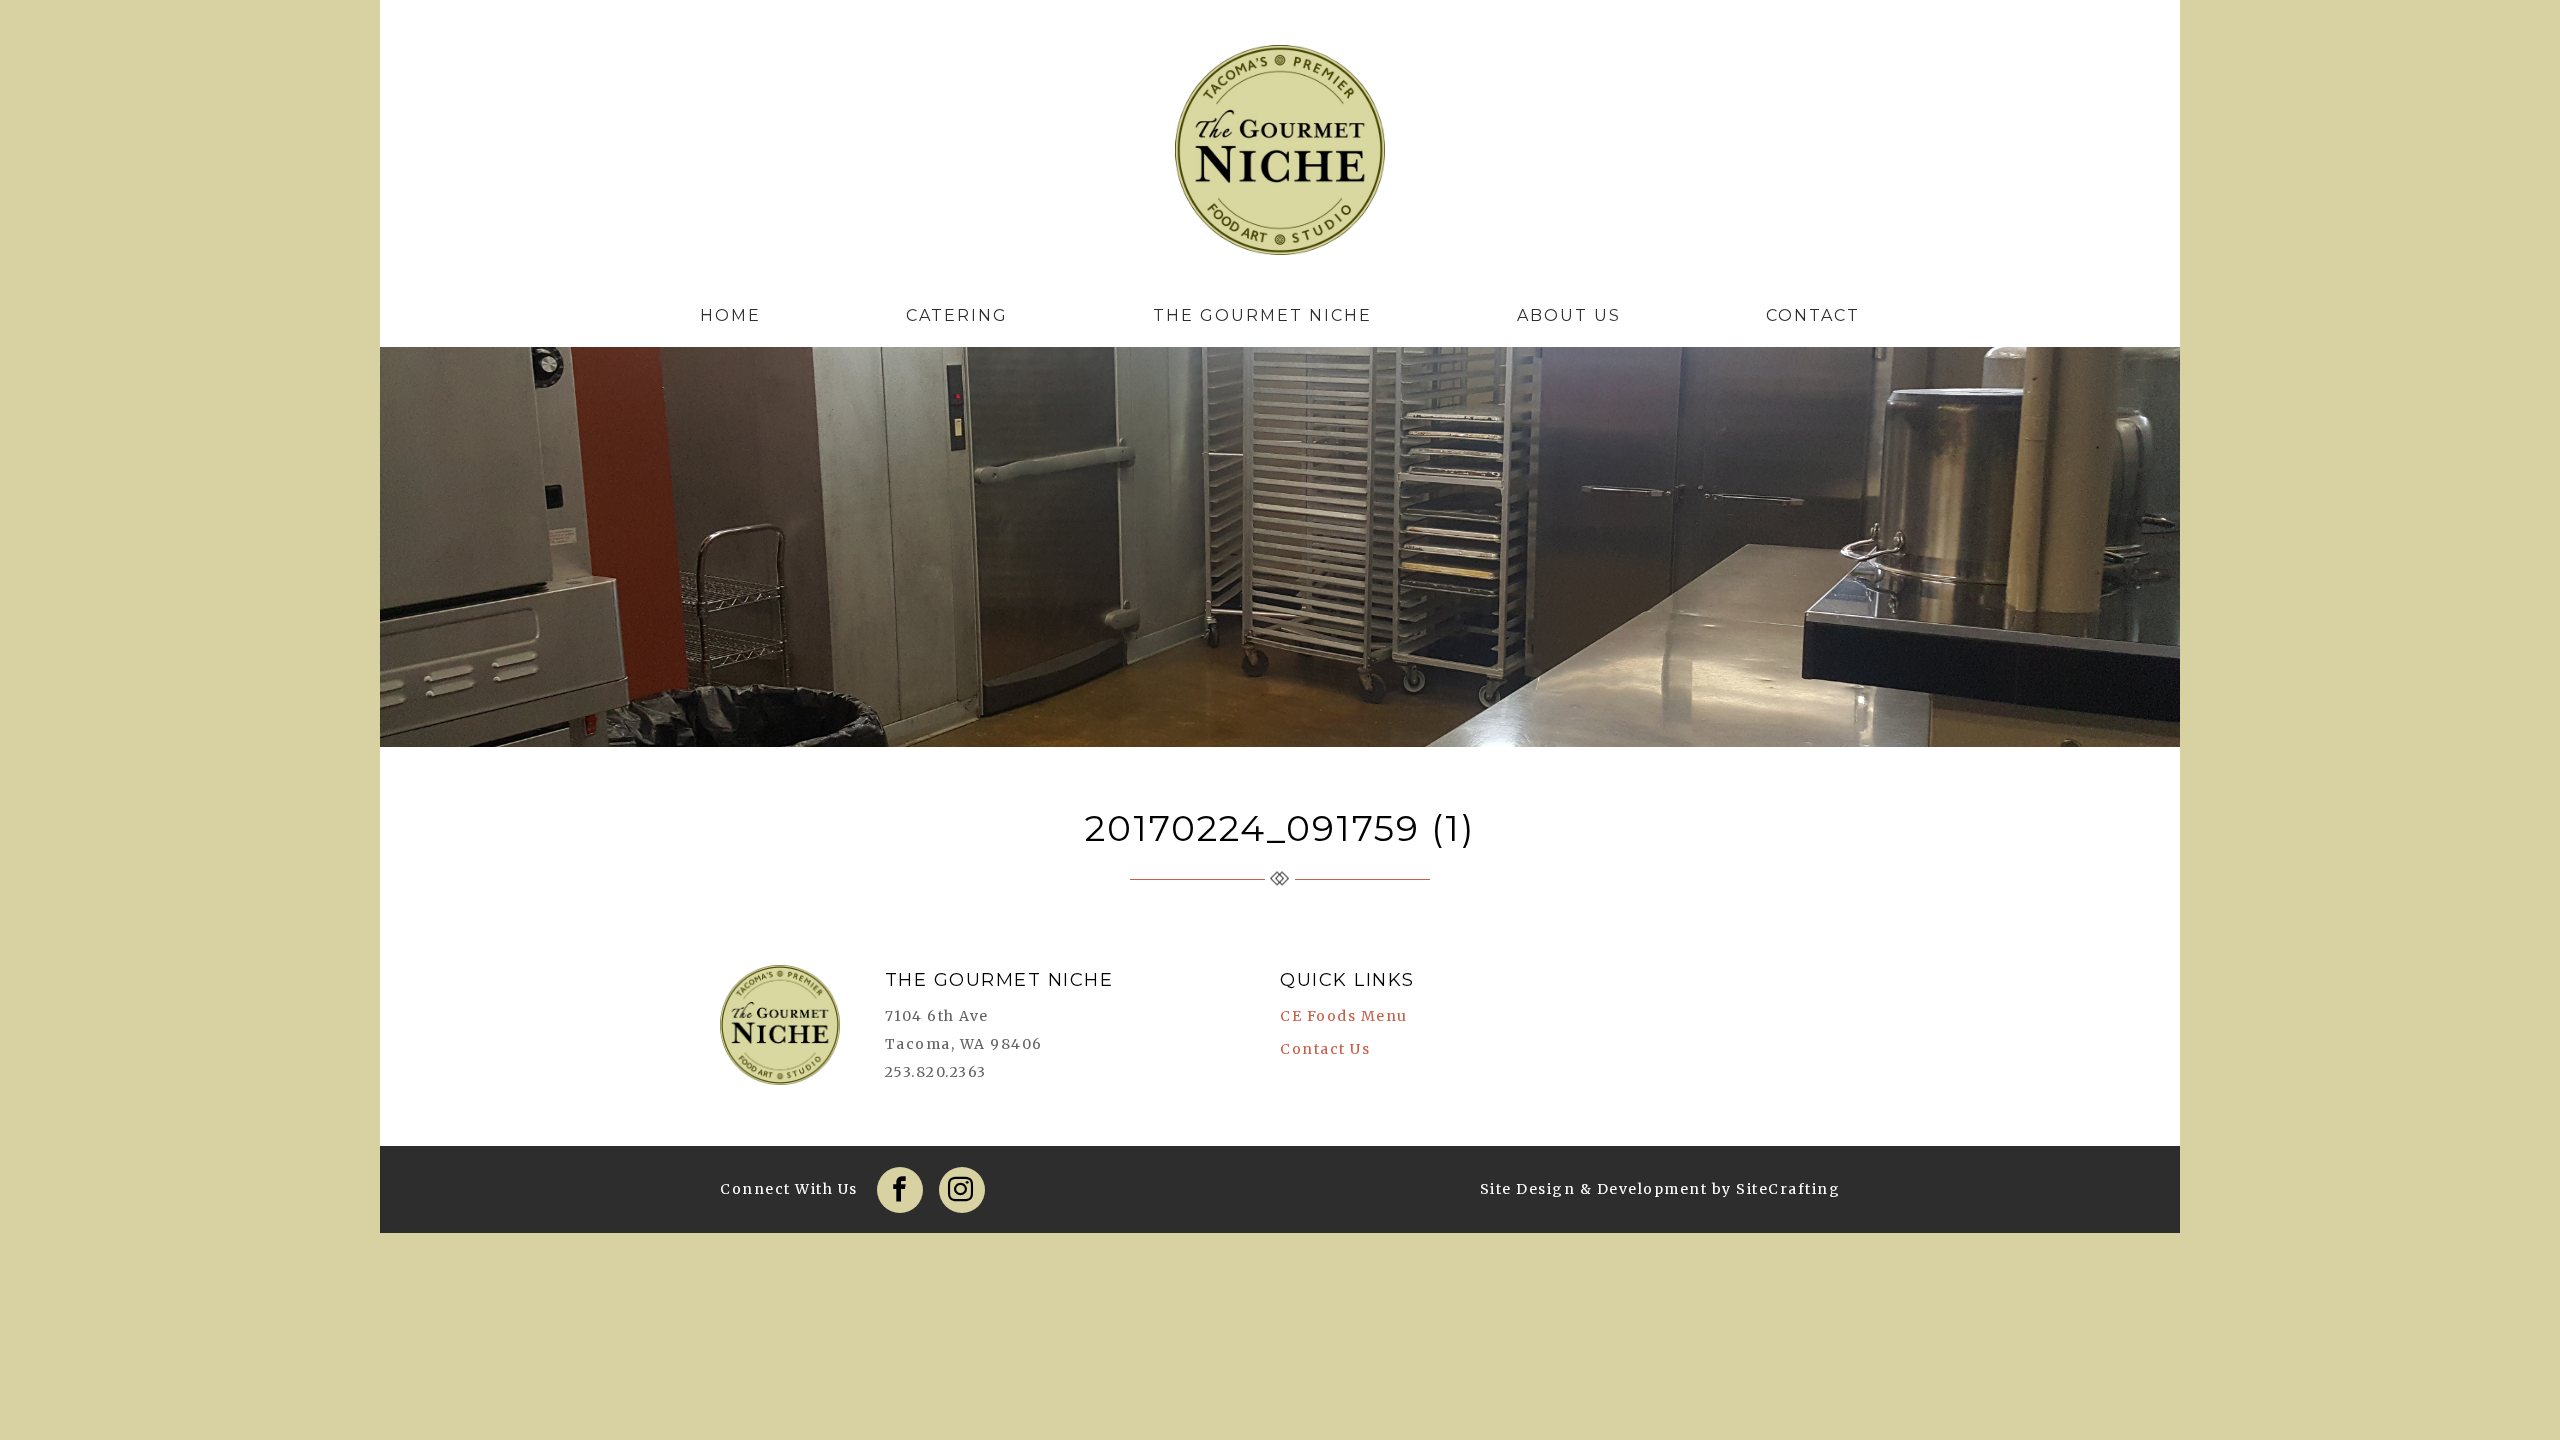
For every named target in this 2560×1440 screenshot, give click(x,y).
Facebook (900, 1190)
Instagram (962, 1190)
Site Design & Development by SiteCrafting (1660, 1189)
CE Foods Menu (1344, 1016)
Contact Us (1325, 1049)
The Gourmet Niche (1280, 155)
